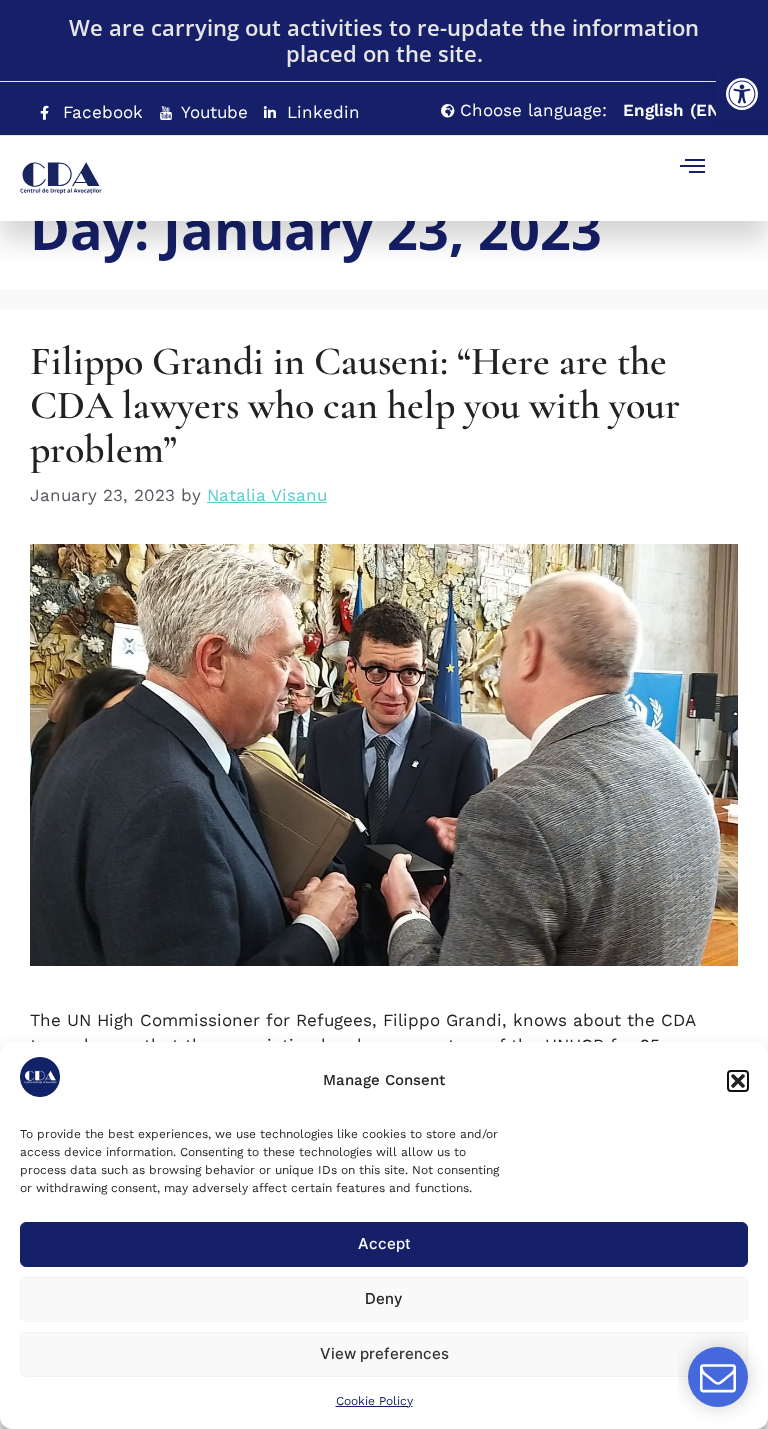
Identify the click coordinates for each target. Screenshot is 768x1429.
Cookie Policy (374, 1401)
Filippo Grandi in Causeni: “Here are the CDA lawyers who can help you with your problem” (355, 405)
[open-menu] (693, 168)
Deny (384, 1298)
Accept (384, 1243)
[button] (742, 94)
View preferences (384, 1353)
